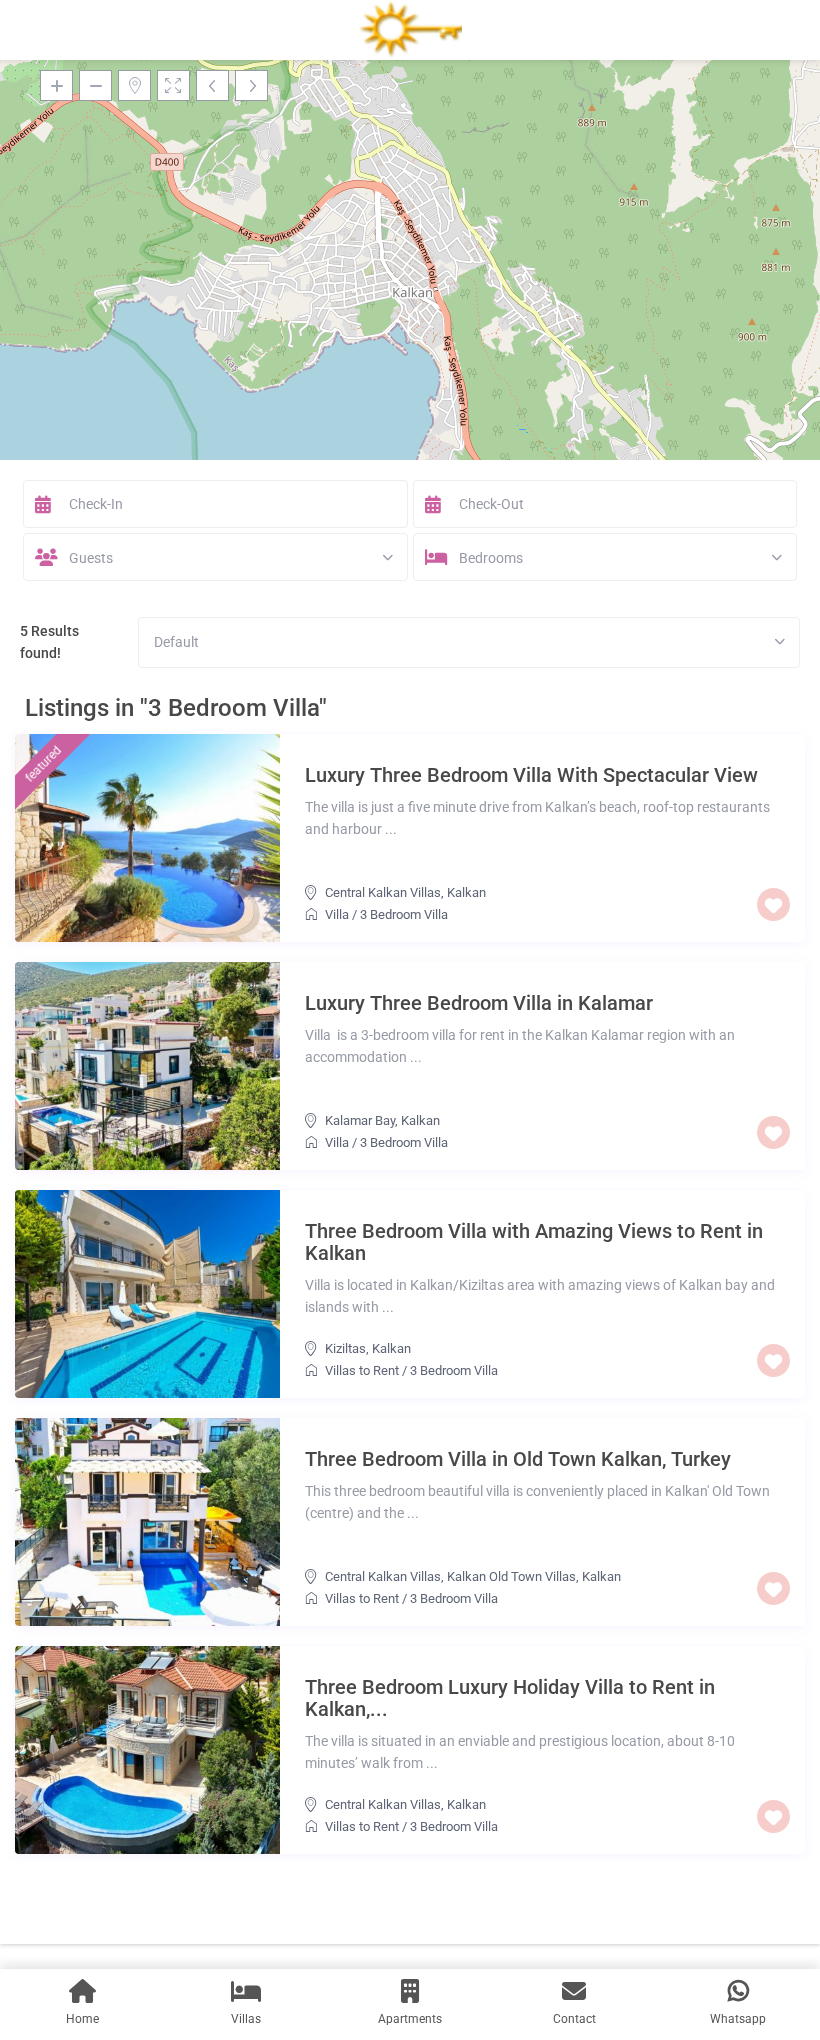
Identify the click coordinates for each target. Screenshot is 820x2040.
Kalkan (466, 892)
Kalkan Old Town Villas (511, 1576)
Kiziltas (345, 1348)
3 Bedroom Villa (404, 914)
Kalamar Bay (360, 1120)
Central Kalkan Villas (383, 892)
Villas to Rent (362, 1370)
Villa (337, 914)
